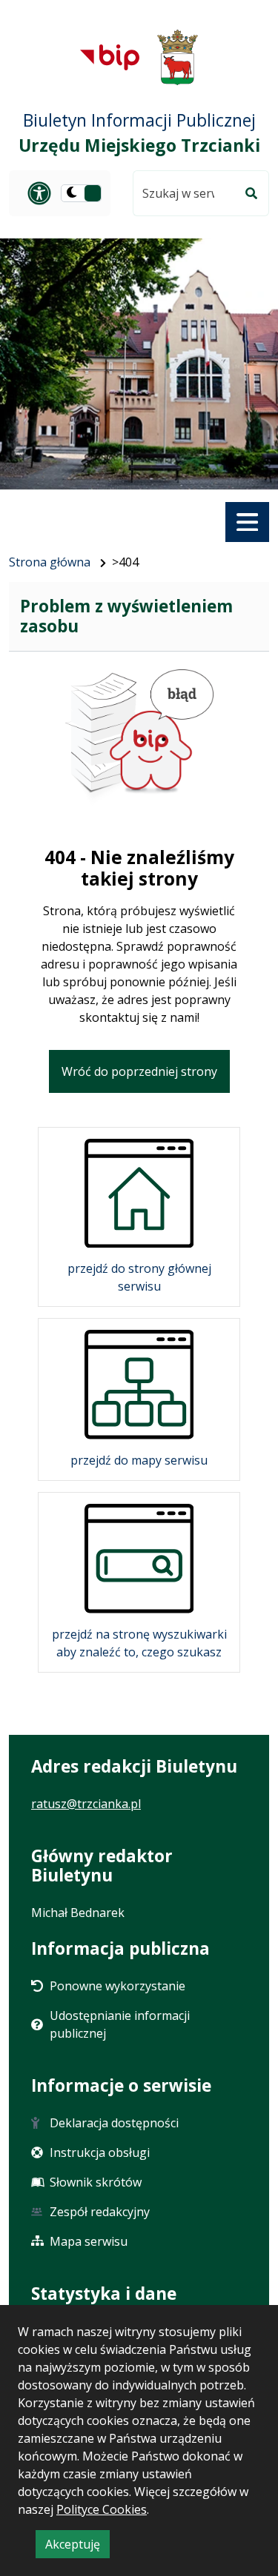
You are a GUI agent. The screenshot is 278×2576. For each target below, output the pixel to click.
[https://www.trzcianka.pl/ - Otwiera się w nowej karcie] (178, 57)
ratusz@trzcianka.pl (86, 1804)
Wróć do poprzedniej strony (139, 1071)
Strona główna (50, 562)
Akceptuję (77, 2547)
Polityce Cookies (102, 2509)
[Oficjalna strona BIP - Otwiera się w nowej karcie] (110, 57)
